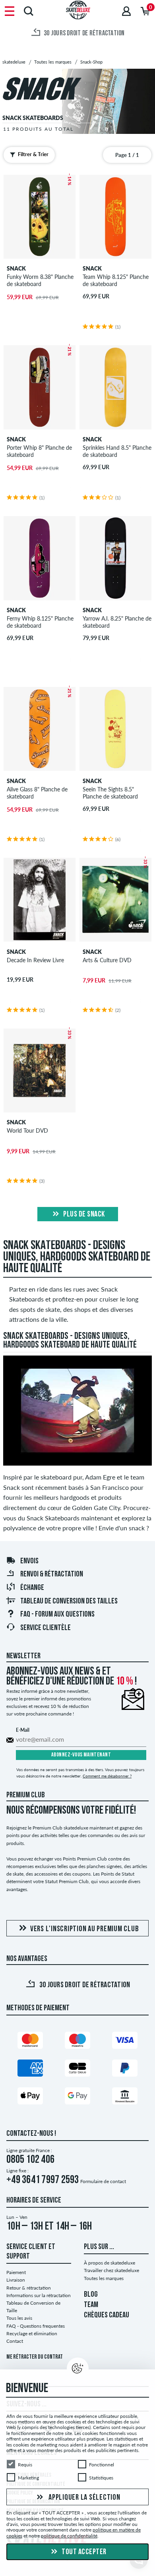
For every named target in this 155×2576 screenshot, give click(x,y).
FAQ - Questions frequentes (36, 2326)
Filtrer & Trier (33, 154)
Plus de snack (83, 1215)
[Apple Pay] (30, 2097)
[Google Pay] (77, 2097)
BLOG (91, 2295)
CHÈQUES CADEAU (107, 2315)
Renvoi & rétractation (52, 1574)
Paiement (16, 2272)
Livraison (16, 2280)
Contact (15, 2341)
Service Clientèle (46, 1628)
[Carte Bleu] (77, 2070)
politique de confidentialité (69, 2536)
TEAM (91, 2305)
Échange (32, 1588)
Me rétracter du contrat (35, 2357)
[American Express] (30, 2070)
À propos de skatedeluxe (109, 2263)
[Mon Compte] (126, 11)
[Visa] (125, 2042)
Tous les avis (19, 2318)
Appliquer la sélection (83, 2498)
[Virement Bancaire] (125, 2097)
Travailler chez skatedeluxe (111, 2270)
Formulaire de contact (103, 2181)
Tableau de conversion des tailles (69, 1601)
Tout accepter (83, 2552)
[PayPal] (125, 2070)
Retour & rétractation (29, 2288)
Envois (29, 1561)
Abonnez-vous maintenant (81, 1755)
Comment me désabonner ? (107, 1776)
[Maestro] (77, 2042)
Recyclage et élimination (32, 2333)
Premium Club (26, 1795)
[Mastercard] (30, 2042)
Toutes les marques (104, 2278)
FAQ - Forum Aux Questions (57, 1615)
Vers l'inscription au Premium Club (85, 1929)
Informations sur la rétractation (39, 2295)
